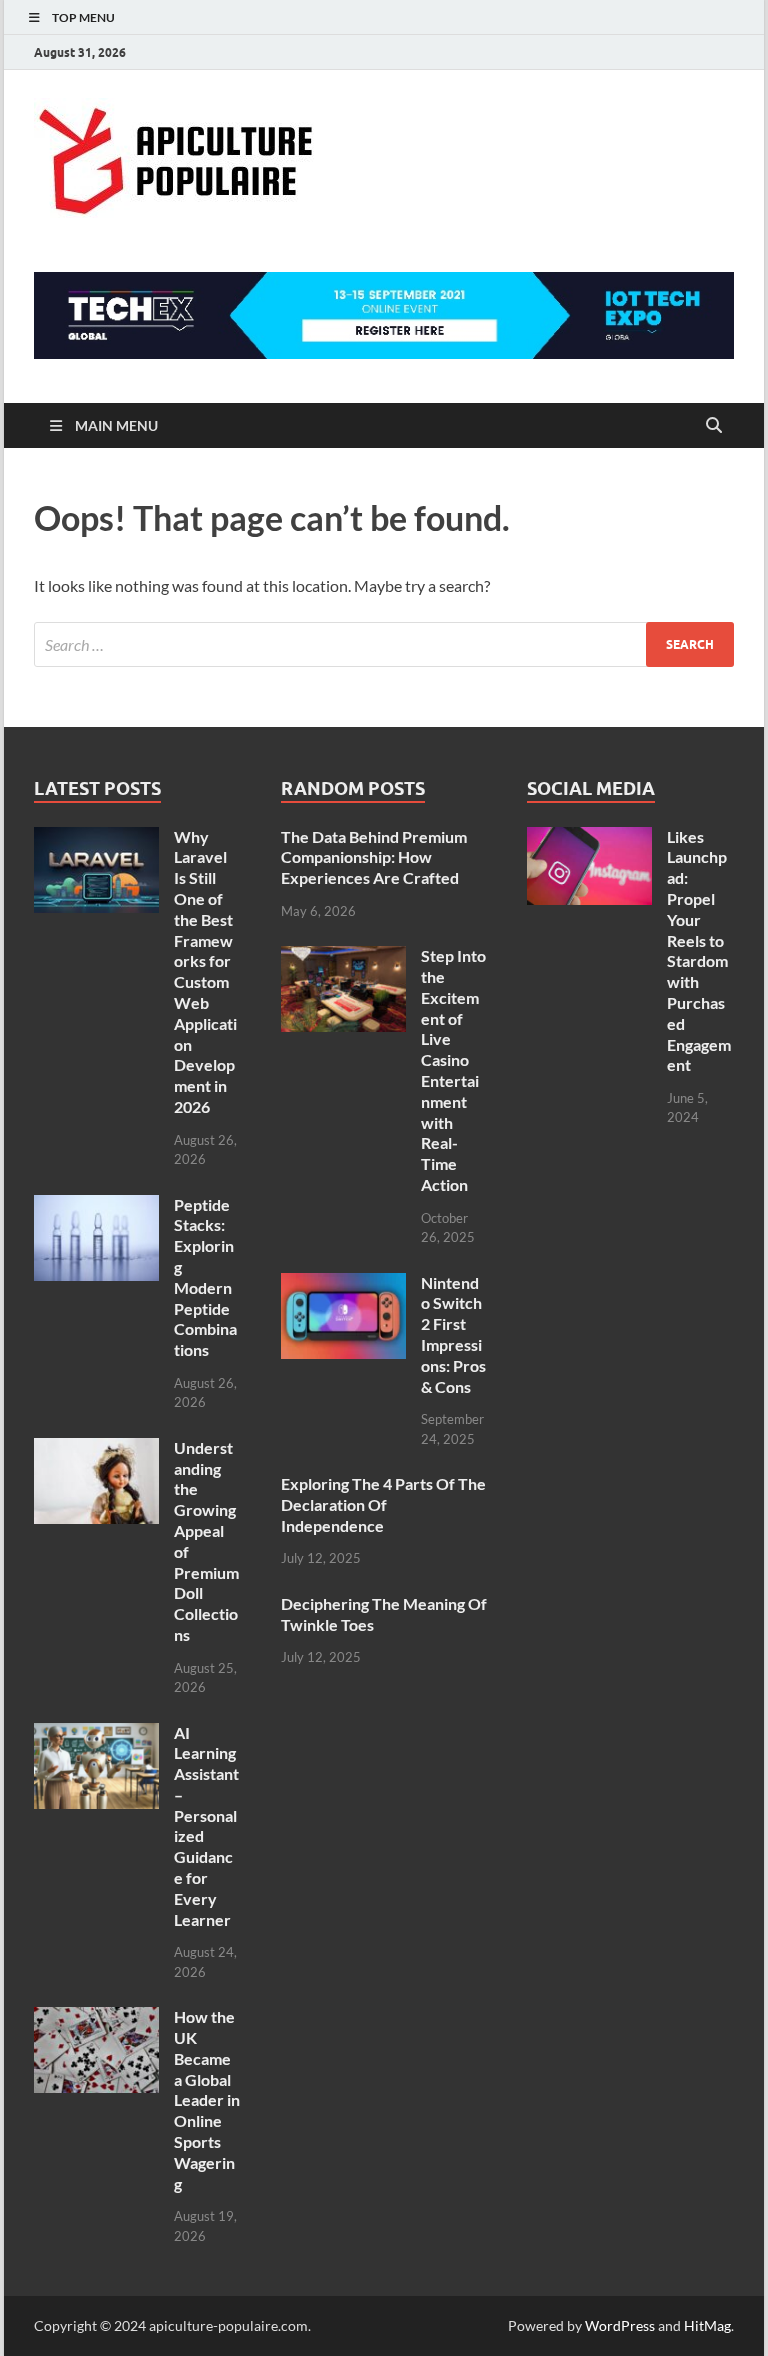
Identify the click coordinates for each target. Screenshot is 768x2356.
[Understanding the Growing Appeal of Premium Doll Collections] (96, 1449)
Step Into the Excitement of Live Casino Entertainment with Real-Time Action (453, 1070)
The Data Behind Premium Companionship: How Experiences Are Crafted (374, 857)
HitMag (707, 2325)
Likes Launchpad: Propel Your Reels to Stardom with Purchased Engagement (699, 951)
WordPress (620, 2325)
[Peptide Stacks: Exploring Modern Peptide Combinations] (96, 1206)
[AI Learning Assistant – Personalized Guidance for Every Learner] (96, 1734)
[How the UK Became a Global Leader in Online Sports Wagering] (96, 2018)
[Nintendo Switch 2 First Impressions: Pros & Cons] (343, 1284)
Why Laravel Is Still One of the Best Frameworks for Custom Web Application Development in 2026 (205, 971)
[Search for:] (384, 644)
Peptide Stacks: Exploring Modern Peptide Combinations (205, 1277)
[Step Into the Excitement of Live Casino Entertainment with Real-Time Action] (343, 957)
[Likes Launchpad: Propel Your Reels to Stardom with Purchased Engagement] (589, 838)
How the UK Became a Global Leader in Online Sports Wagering (207, 2099)
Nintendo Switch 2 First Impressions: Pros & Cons (453, 1334)
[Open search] (714, 426)
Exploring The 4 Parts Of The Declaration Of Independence (383, 1504)
